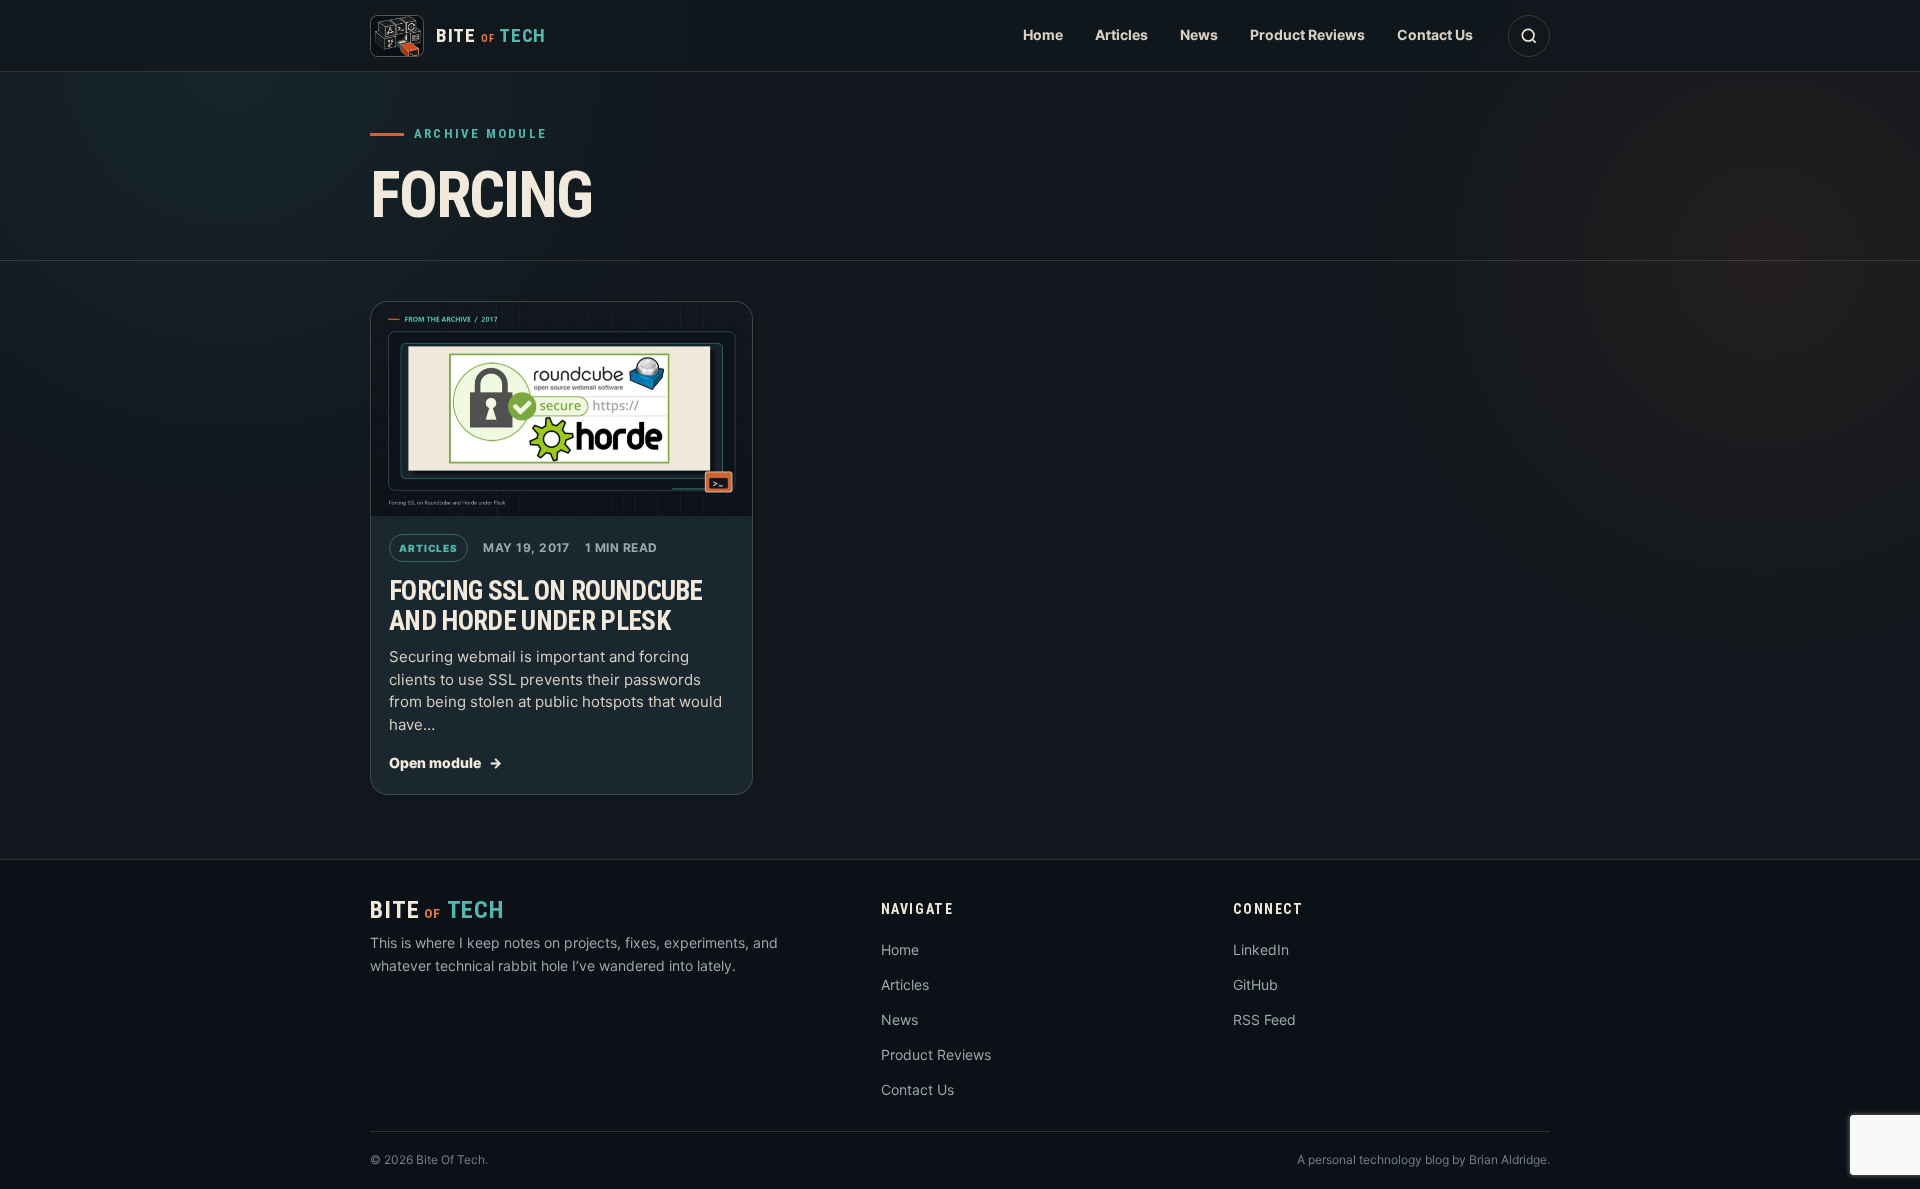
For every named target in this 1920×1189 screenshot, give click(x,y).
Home (1043, 34)
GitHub (1255, 984)
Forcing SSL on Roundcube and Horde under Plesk (546, 606)
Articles (1121, 34)
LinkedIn (1261, 949)
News (1199, 34)
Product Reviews (1307, 34)
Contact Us (1435, 34)
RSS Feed (1264, 1019)
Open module (435, 762)
